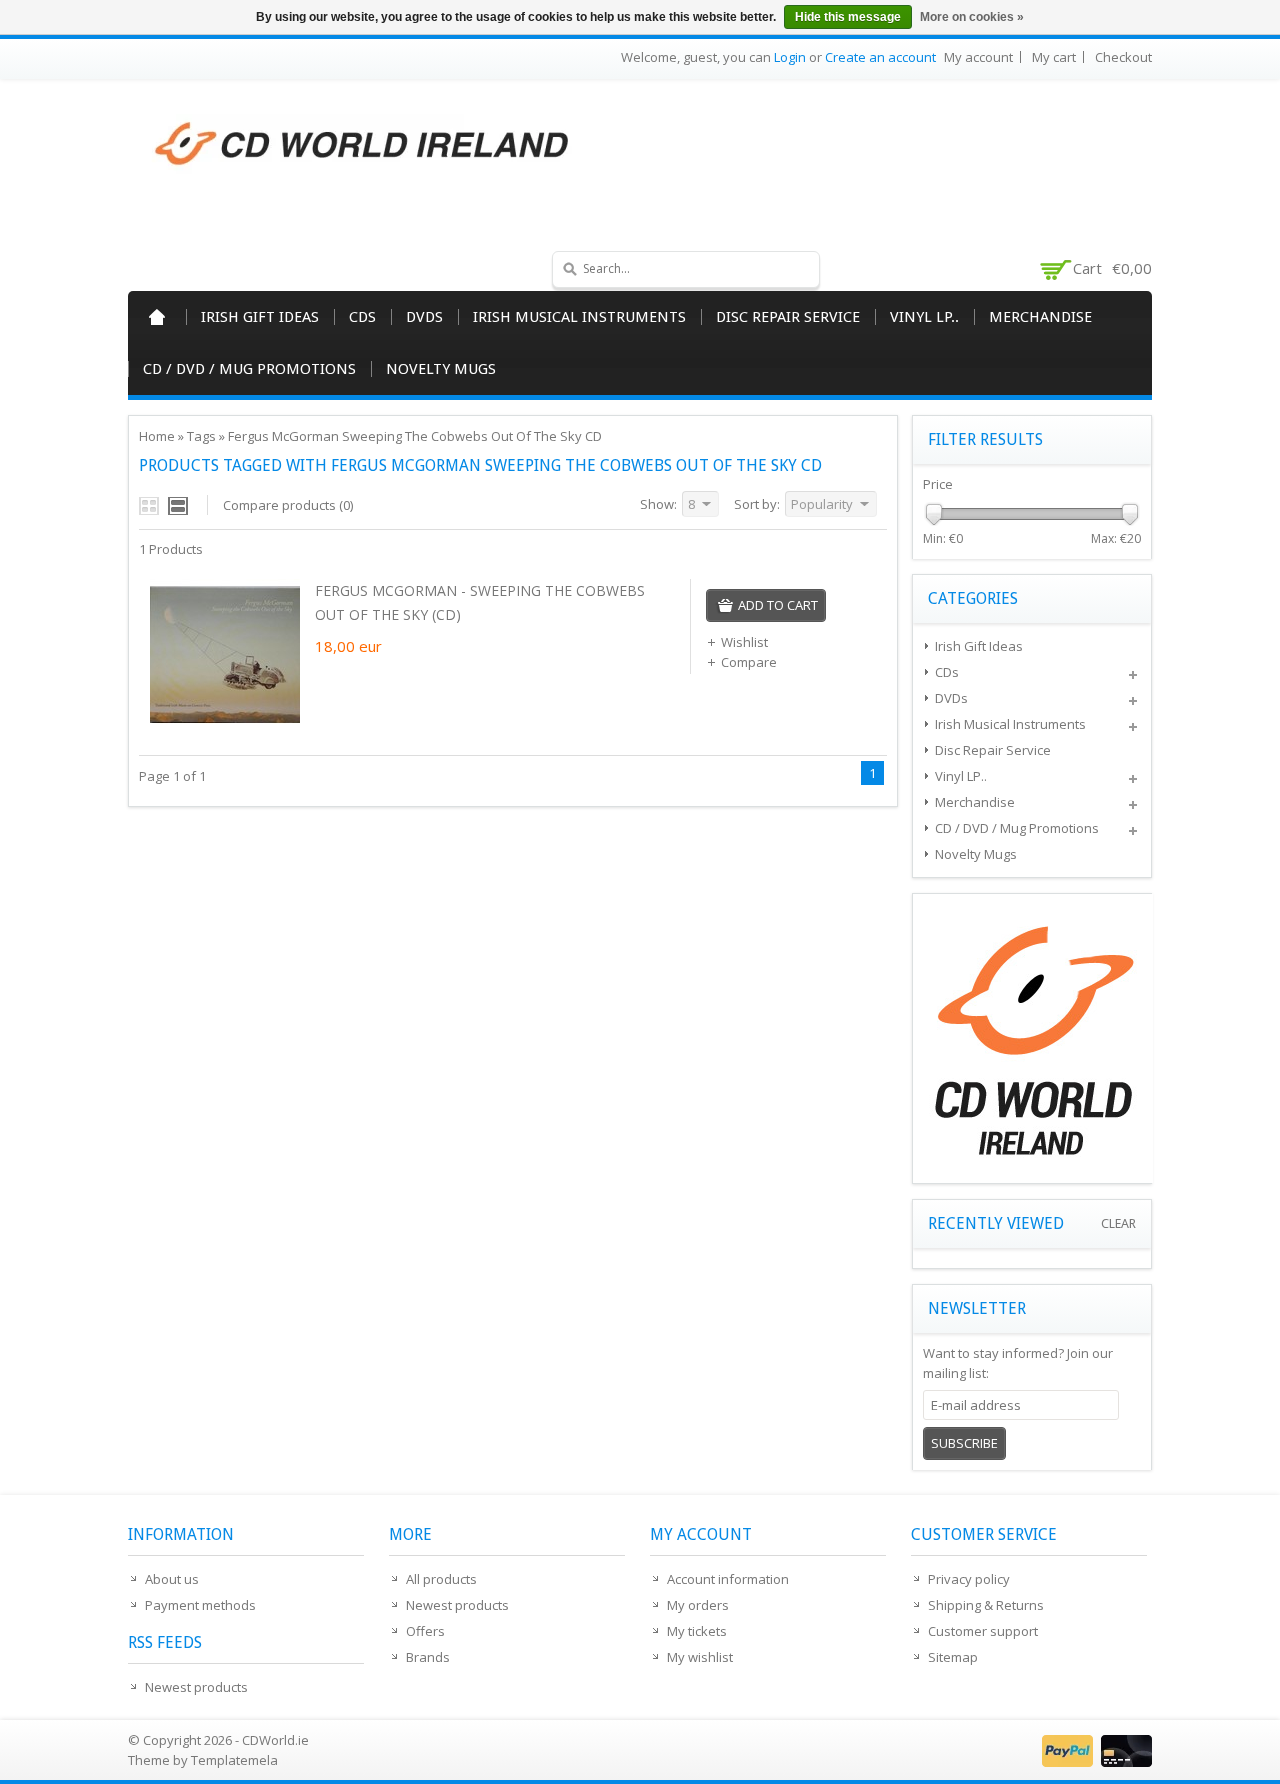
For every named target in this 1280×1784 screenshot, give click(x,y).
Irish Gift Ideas (260, 317)
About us (172, 1579)
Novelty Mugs (441, 369)
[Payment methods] (1094, 1762)
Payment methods (200, 1605)
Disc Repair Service (788, 317)
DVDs (424, 317)
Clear (1118, 1223)
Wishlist (744, 642)
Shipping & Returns (986, 1605)
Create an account (880, 57)
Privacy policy (969, 1579)
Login (790, 57)
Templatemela (234, 1760)
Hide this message (848, 17)
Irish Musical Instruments (579, 317)
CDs (362, 317)
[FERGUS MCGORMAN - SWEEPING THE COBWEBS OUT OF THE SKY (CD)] (225, 724)
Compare (749, 662)
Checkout (1123, 57)
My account (978, 57)
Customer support (983, 1631)
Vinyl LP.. (924, 317)
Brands (428, 1657)
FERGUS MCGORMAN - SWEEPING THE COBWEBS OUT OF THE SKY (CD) (480, 602)
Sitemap (953, 1657)
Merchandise (1040, 317)
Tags (201, 436)
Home (157, 317)
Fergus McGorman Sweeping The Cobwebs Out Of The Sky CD (415, 436)
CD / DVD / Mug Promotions (249, 369)
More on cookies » (972, 17)
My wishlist (700, 1657)
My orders (698, 1605)
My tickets (697, 1631)
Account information (728, 1579)
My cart (1054, 57)
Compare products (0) (288, 505)
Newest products (196, 1687)
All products (441, 1579)
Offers (425, 1631)
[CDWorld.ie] (363, 145)
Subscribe (964, 1443)
